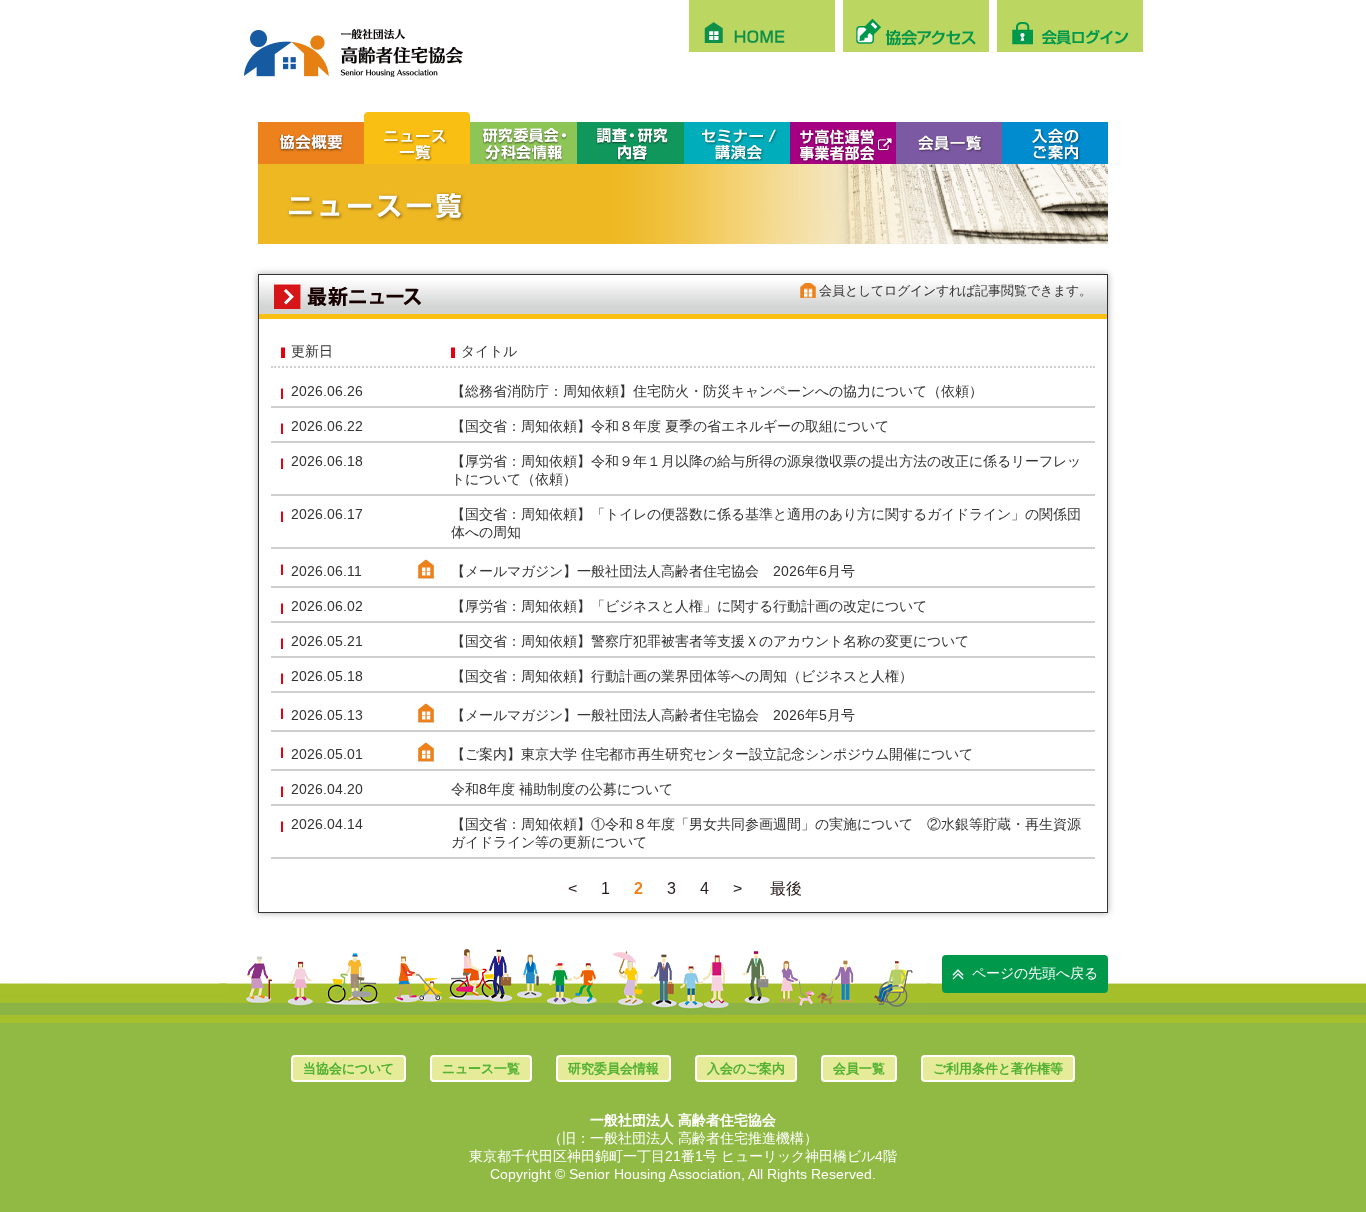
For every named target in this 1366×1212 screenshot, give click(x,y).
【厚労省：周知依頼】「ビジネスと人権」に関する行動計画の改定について (689, 606)
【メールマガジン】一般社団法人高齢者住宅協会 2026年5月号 (653, 715)
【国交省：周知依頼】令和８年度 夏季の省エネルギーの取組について (670, 426)
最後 (786, 888)
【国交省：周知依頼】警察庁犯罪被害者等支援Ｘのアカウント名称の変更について (717, 641)
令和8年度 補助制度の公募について (562, 789)
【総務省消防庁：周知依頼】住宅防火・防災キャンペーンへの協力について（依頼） (717, 391)
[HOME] (762, 26)
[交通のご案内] (916, 26)
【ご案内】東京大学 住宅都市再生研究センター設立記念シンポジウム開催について (712, 754)
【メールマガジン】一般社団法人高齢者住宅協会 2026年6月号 (653, 571)
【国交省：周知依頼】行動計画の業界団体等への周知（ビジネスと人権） (682, 676)
